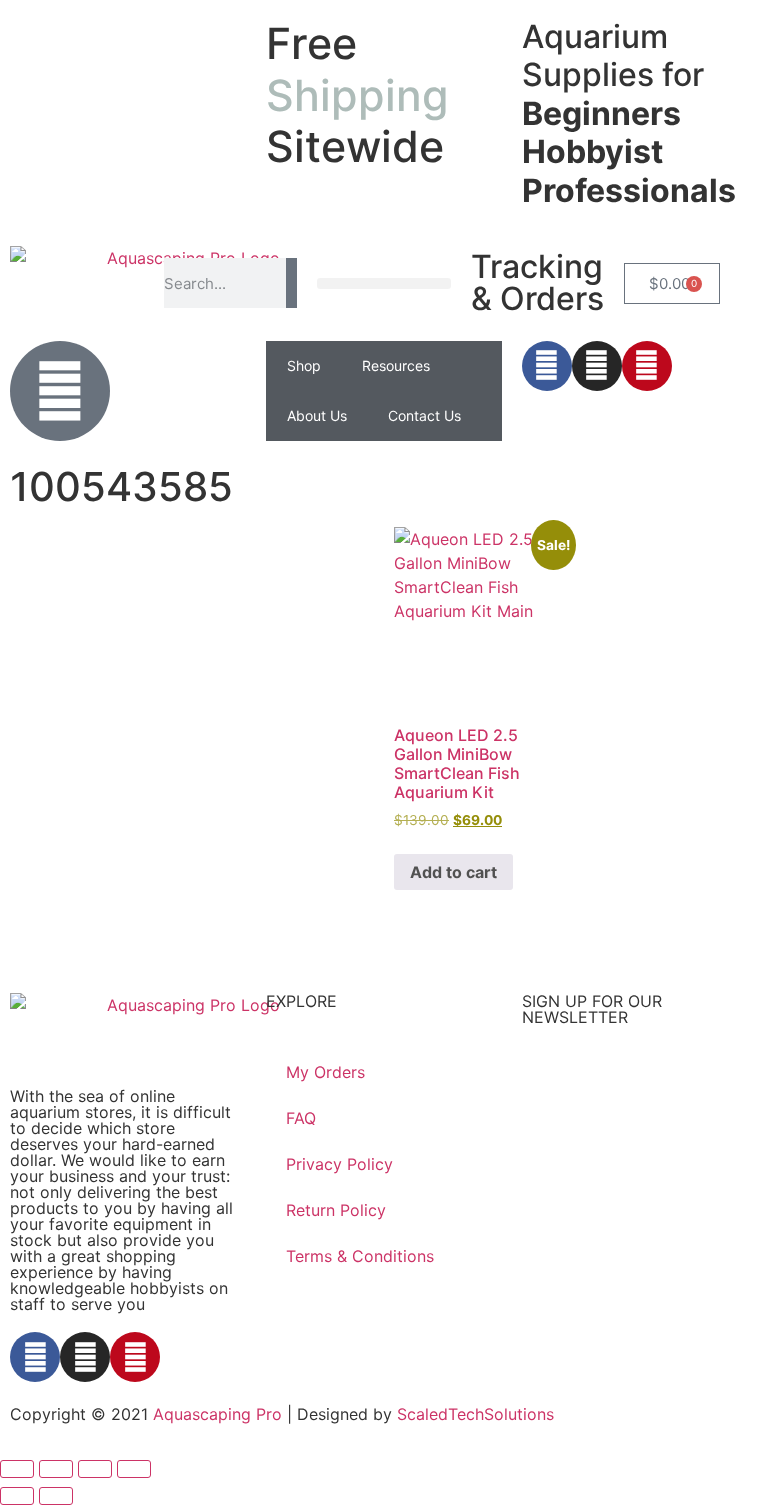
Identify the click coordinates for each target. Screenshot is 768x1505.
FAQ (301, 1118)
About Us (317, 415)
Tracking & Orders (537, 282)
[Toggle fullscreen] (56, 1469)
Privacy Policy (339, 1164)
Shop (304, 365)
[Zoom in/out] (17, 1469)
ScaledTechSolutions (475, 1414)
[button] (384, 283)
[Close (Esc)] (134, 1469)
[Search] (291, 283)
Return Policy (336, 1210)
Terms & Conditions (360, 1256)
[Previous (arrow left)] (17, 1496)
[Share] (95, 1469)
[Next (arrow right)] (56, 1496)
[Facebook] (547, 366)
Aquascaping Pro (217, 1414)
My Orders (325, 1072)
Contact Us (424, 415)
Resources (396, 365)
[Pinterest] (647, 366)
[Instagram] (597, 366)
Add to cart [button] (453, 872)
